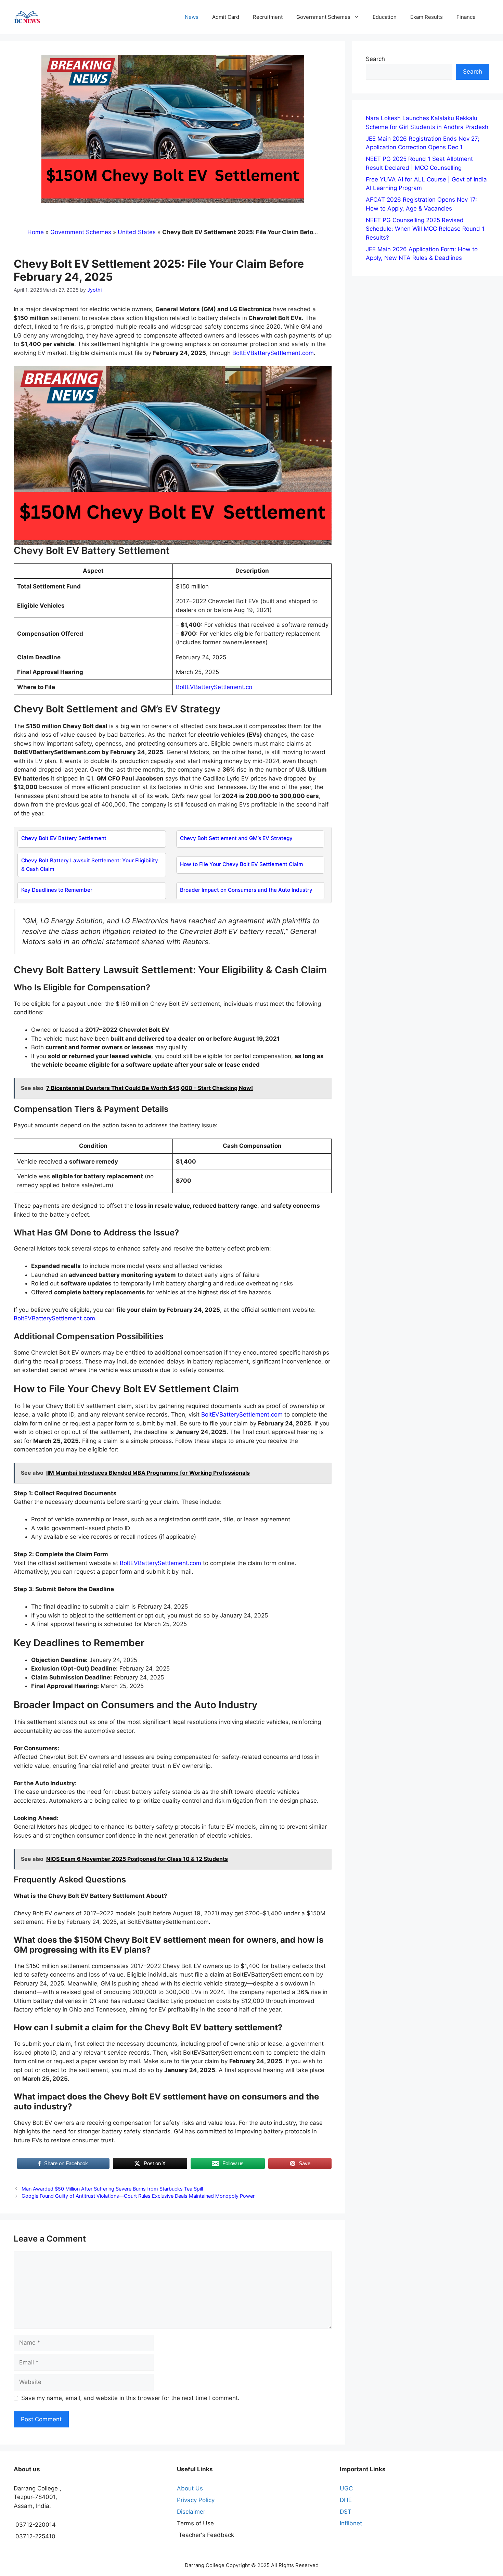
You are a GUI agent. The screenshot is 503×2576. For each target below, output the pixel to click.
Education (385, 17)
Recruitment (268, 17)
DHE (346, 2500)
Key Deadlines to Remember (57, 890)
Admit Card (226, 17)
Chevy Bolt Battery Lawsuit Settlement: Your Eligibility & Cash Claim (90, 865)
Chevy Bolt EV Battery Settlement (64, 838)
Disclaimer (191, 2512)
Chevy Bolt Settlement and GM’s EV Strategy (236, 838)
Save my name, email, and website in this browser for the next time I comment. (130, 2398)
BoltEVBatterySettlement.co (214, 687)
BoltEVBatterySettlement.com (273, 353)
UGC (346, 2488)
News (192, 17)
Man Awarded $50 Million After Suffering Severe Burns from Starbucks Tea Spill (112, 2189)
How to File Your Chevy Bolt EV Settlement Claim (242, 864)
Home (36, 232)
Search (375, 59)
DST (346, 2512)
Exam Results (427, 17)
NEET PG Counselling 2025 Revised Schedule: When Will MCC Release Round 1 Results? (425, 229)
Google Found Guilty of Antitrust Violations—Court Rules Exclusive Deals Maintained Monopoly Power (138, 2196)
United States (137, 232)
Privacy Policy (196, 2500)
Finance (466, 17)
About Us (190, 2488)
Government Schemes (323, 17)
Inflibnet (351, 2523)
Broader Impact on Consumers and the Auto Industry (246, 890)
